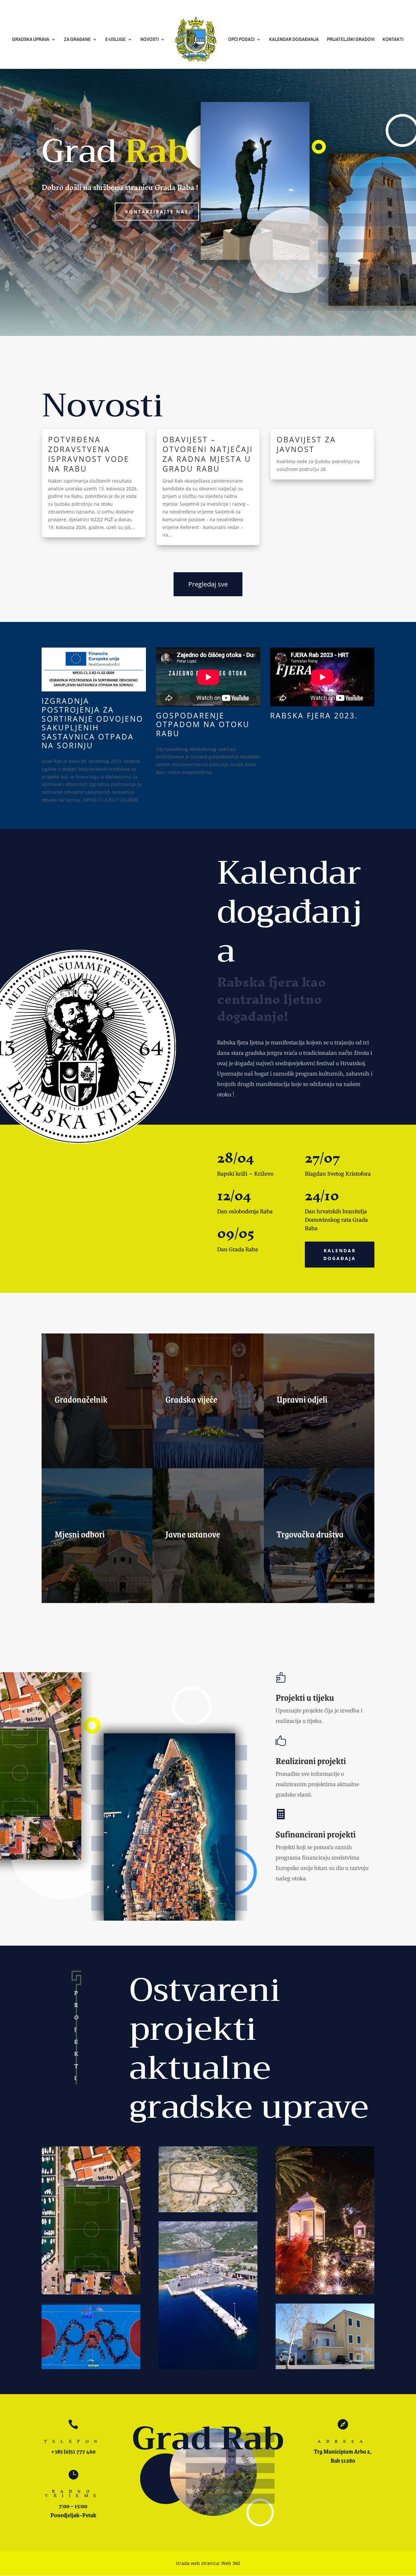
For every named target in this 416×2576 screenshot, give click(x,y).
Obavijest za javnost (306, 444)
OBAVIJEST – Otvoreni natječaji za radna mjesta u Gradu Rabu (208, 454)
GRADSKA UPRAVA (31, 40)
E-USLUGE (116, 40)
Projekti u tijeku (305, 1697)
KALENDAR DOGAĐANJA (294, 40)
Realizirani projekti (311, 1761)
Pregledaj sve (208, 584)
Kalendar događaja (340, 1254)
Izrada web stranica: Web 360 (208, 2563)
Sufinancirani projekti (316, 1834)
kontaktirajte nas (157, 212)
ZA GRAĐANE (77, 40)
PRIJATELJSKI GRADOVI (351, 40)
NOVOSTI (149, 40)
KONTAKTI (393, 40)
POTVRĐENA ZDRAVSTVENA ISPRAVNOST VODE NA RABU (89, 454)
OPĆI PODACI (241, 40)
